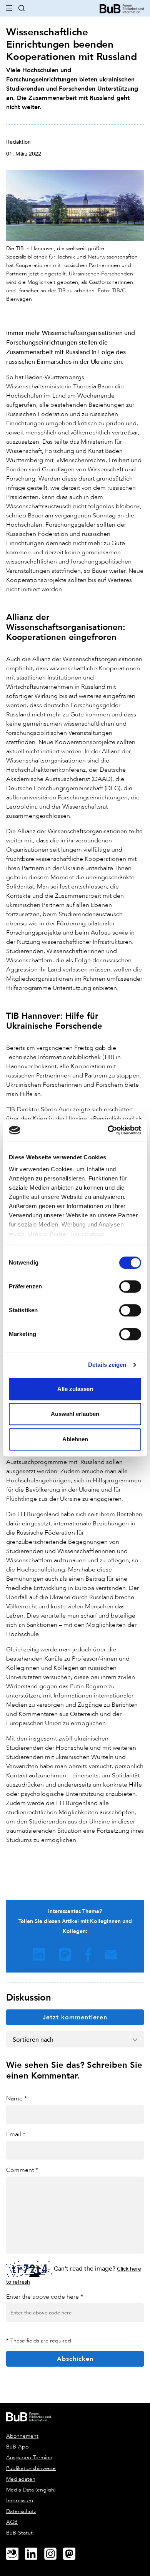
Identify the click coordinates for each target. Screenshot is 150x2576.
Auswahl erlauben (75, 1414)
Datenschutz (21, 2511)
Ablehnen (75, 1439)
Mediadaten (21, 2479)
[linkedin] (34, 2554)
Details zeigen (107, 1365)
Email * (16, 2134)
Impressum (20, 2501)
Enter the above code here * (45, 2297)
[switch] (130, 1286)
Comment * (22, 2170)
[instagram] (53, 2554)
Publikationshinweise (31, 2468)
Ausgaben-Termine (29, 2457)
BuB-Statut (19, 2533)
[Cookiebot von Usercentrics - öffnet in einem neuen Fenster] (108, 1130)
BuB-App (17, 2447)
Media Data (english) (31, 2490)
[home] (122, 8)
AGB (12, 2522)
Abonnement (22, 2436)
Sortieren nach (33, 2039)
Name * (17, 2098)
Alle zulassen (75, 1389)
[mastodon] (72, 2554)
